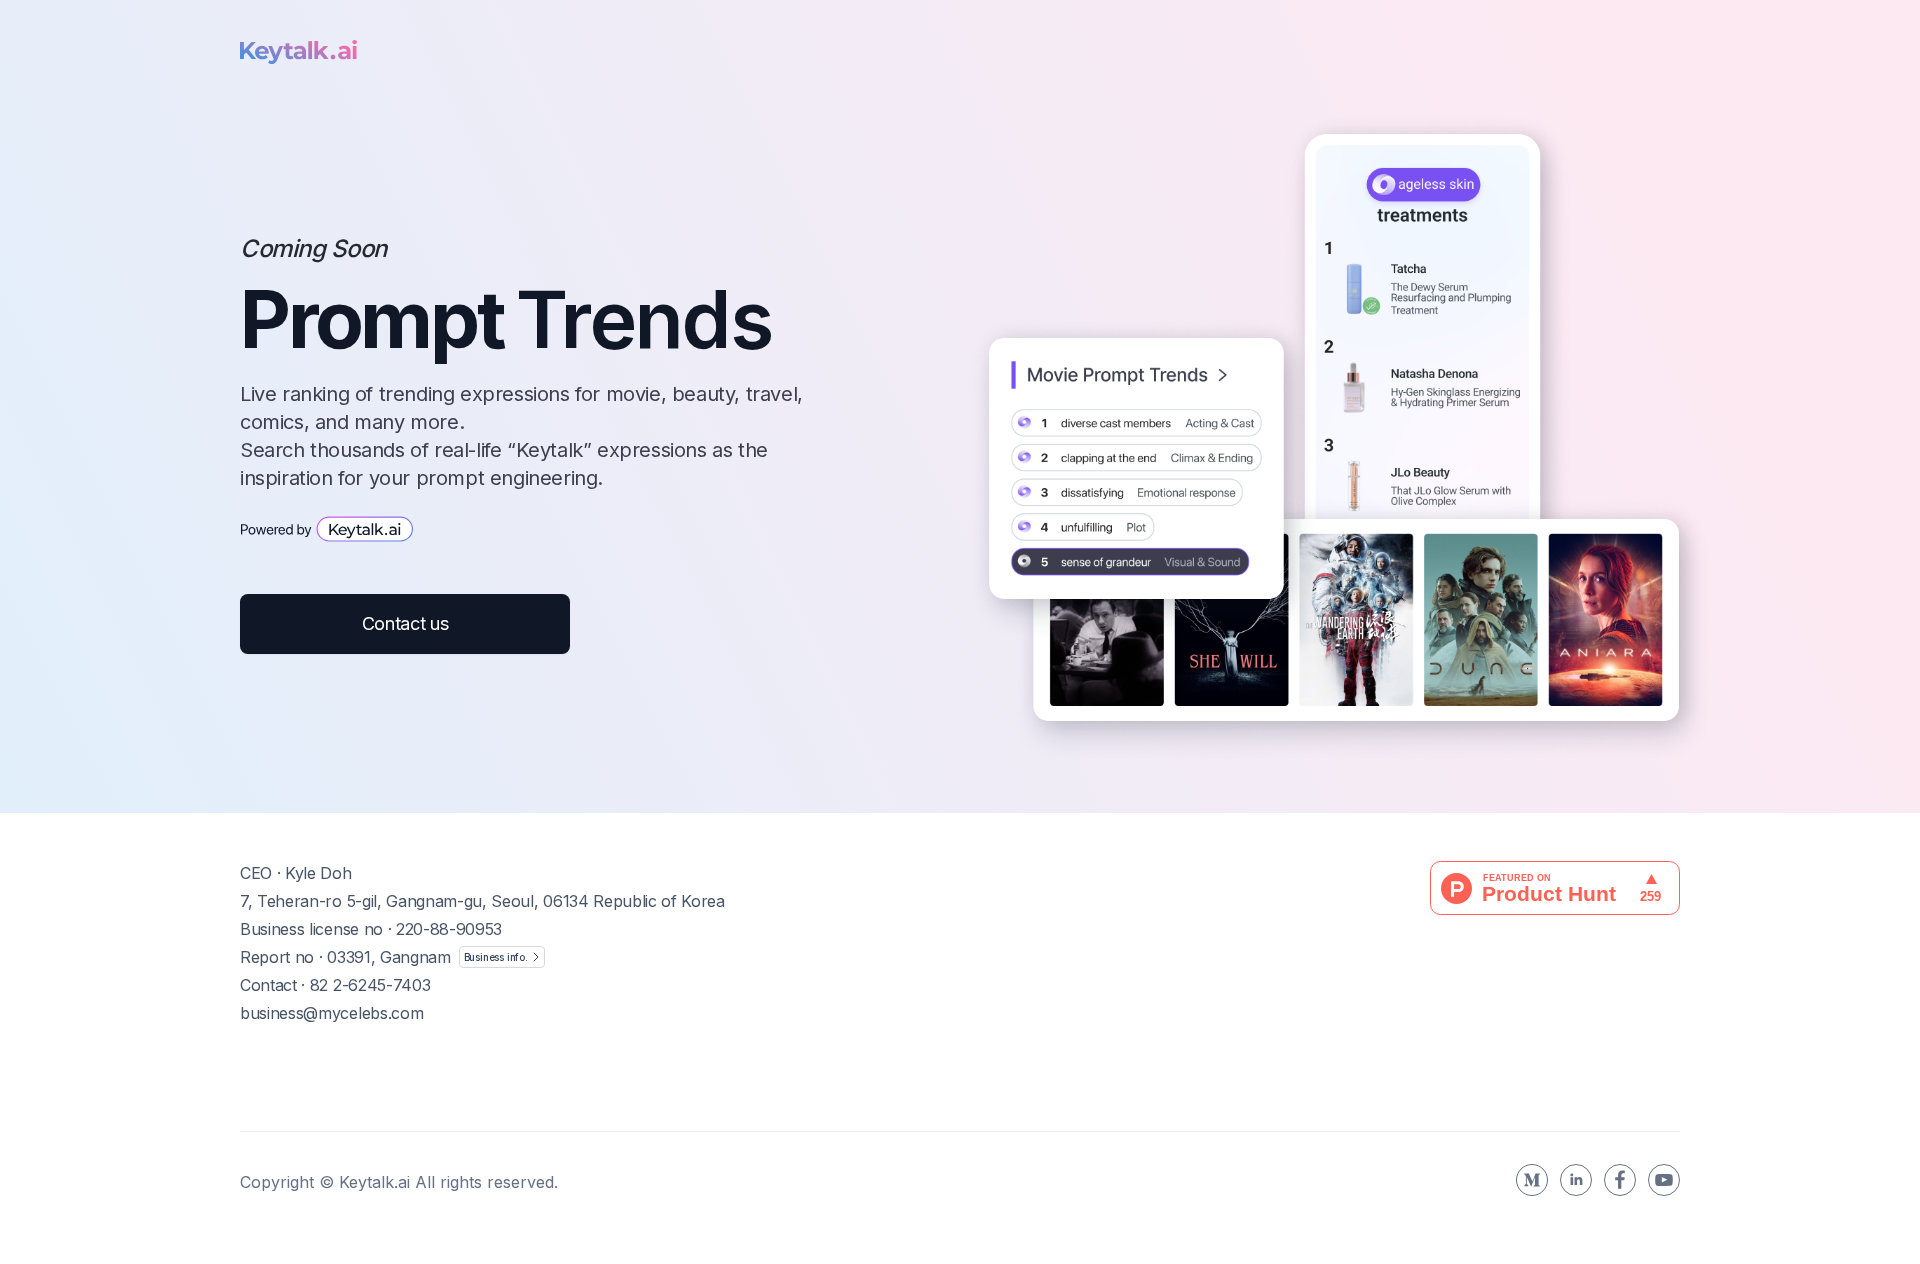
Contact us (405, 623)
